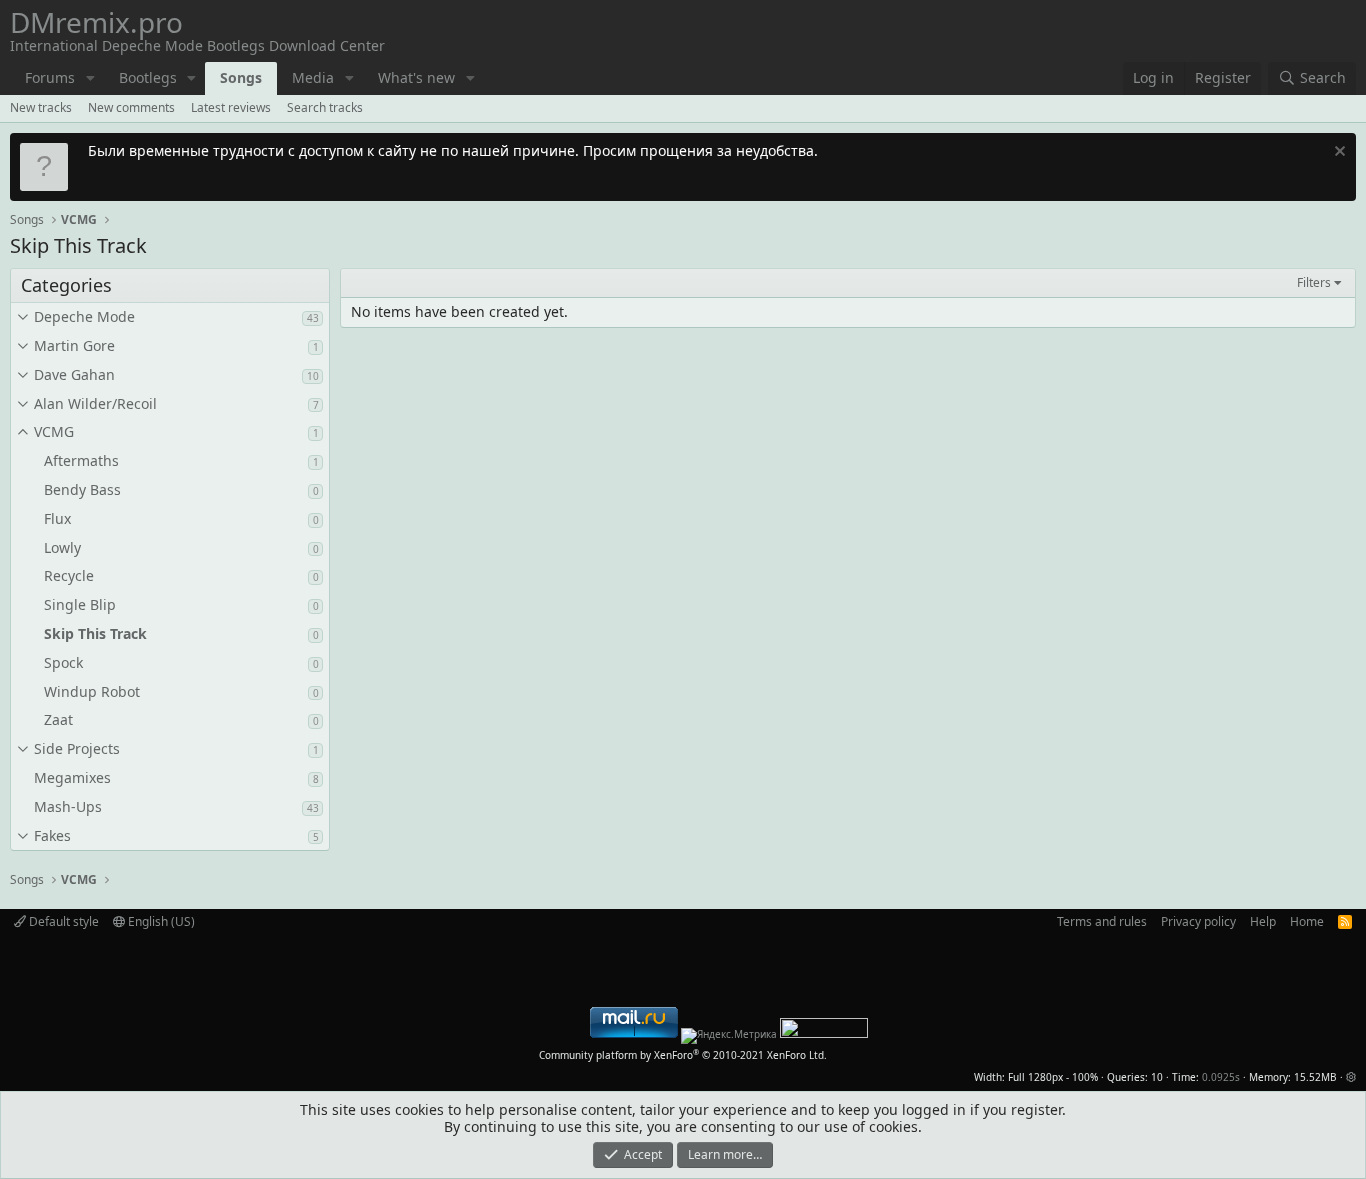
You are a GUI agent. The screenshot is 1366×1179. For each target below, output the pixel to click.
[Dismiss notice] (1337, 153)
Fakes (52, 835)
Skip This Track (95, 633)
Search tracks (325, 107)
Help (1263, 921)
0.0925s (1221, 1077)
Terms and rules (1102, 921)
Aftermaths (81, 460)
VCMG (54, 431)
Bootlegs (148, 77)
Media (313, 77)
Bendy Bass (82, 489)
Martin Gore (74, 345)
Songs (241, 77)
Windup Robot (92, 691)
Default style (62, 921)
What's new (416, 77)
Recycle (69, 575)
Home (1307, 921)
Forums (50, 77)
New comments (131, 107)
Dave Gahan (74, 374)
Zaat (58, 719)
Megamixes (72, 777)
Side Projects (77, 748)
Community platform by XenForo (683, 1055)
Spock (63, 662)
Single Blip (80, 604)
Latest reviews (231, 107)
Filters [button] (1314, 283)
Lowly (62, 547)
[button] (90, 78)
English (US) (160, 921)
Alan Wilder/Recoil (95, 403)
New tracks (41, 107)
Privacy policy (1198, 921)
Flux (57, 518)
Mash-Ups (68, 806)
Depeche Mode (84, 316)
